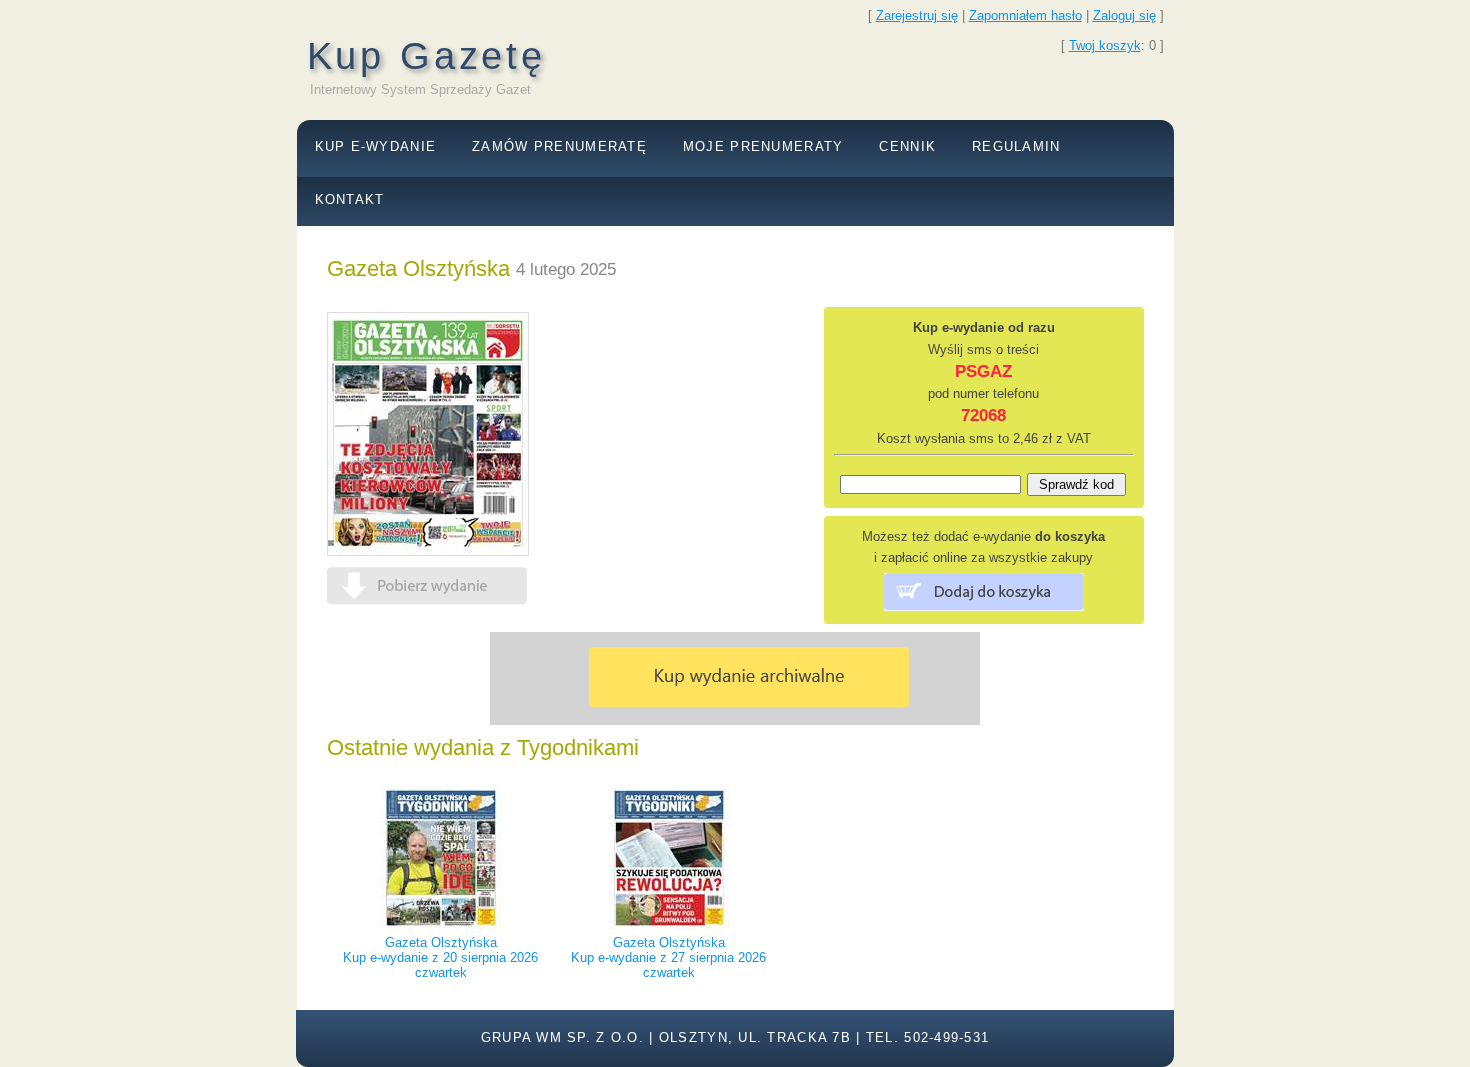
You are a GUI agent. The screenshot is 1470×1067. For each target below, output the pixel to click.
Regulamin (1016, 146)
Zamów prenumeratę (559, 146)
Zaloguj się (1124, 15)
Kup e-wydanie (376, 146)
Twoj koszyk (1105, 45)
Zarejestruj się (917, 15)
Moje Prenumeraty (763, 146)
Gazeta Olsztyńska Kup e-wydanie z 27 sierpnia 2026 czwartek (668, 957)
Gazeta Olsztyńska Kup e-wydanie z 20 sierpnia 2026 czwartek (440, 957)
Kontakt (350, 199)
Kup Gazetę (426, 55)
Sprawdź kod (1076, 484)
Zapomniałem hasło (1025, 15)
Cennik (907, 146)
